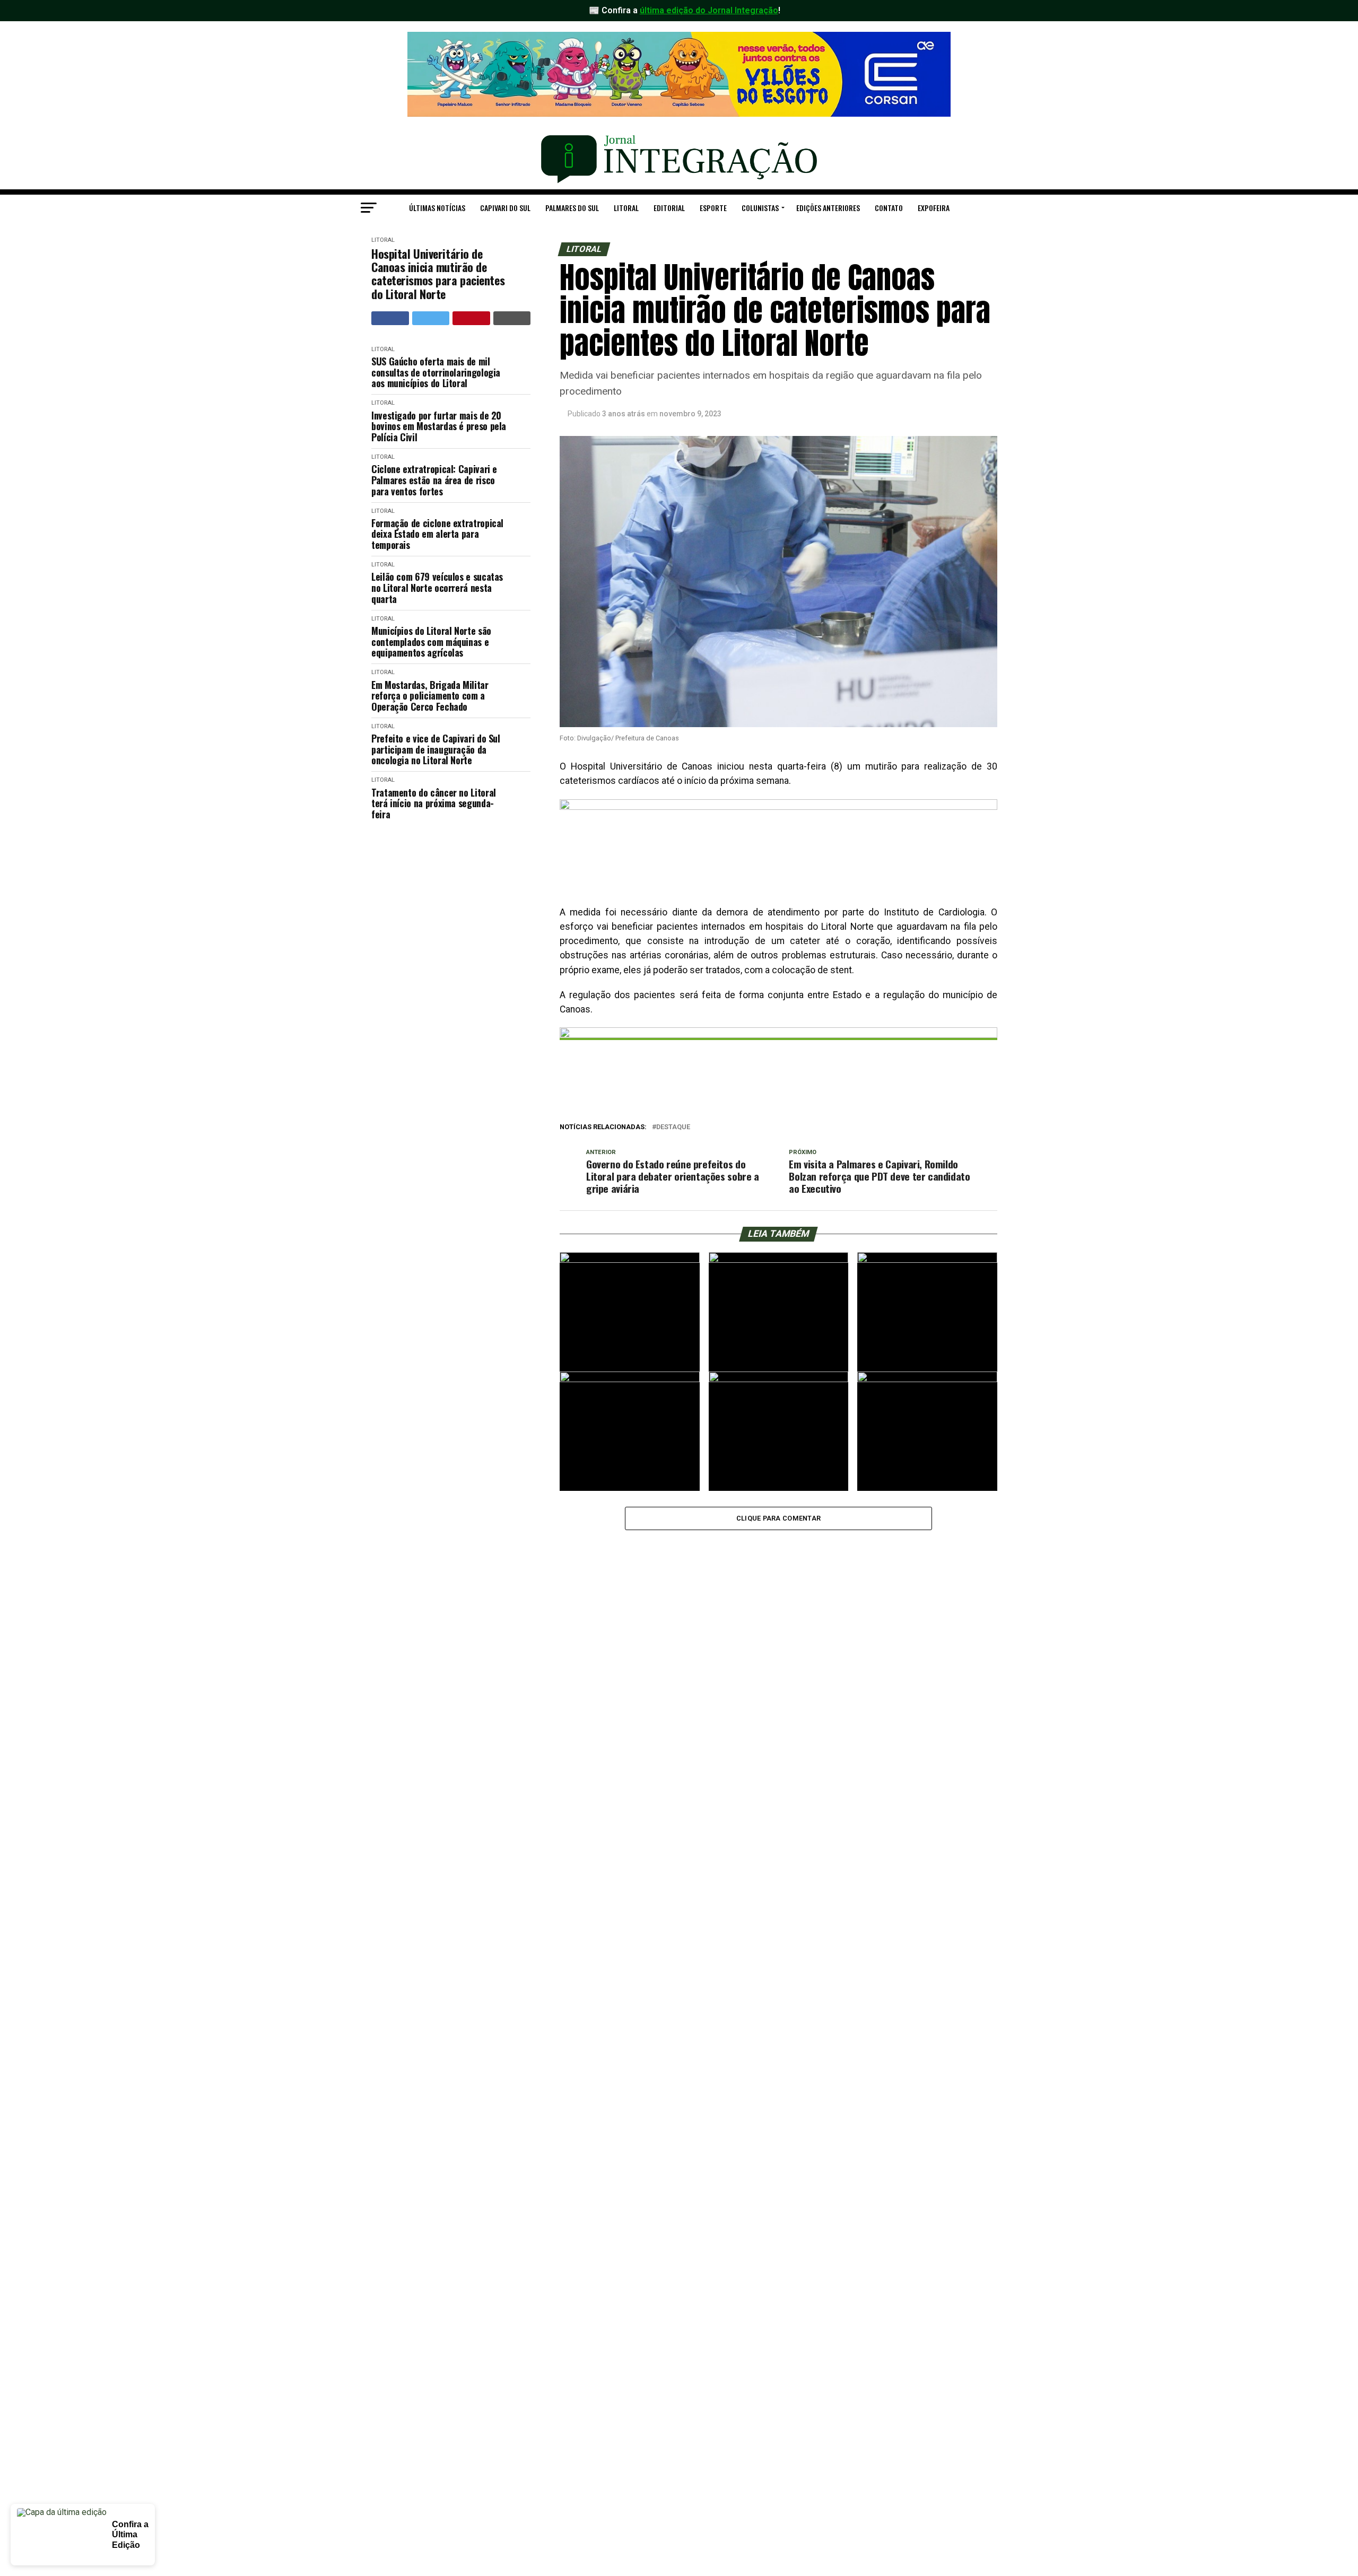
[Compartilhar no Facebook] (390, 318)
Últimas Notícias (437, 208)
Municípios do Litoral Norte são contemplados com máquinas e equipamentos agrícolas (431, 642)
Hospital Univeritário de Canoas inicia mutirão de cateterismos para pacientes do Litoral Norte (438, 274)
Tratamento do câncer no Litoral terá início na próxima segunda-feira (434, 804)
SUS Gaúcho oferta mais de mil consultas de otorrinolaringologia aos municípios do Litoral (436, 372)
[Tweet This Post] (431, 318)
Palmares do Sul (572, 208)
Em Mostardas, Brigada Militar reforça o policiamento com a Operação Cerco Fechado (430, 696)
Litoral (626, 208)
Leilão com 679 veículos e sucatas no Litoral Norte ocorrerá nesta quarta (437, 588)
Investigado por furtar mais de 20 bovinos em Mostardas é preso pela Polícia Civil (439, 426)
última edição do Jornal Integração (709, 10)
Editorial (669, 208)
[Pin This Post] (471, 318)
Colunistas (760, 208)
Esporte (713, 208)
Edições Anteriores (828, 208)
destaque (673, 1127)
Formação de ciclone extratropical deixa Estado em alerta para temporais (437, 534)
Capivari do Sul (505, 208)
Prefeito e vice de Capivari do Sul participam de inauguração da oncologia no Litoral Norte (436, 749)
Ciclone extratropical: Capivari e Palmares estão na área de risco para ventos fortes (434, 480)
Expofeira (934, 208)
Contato (889, 208)
